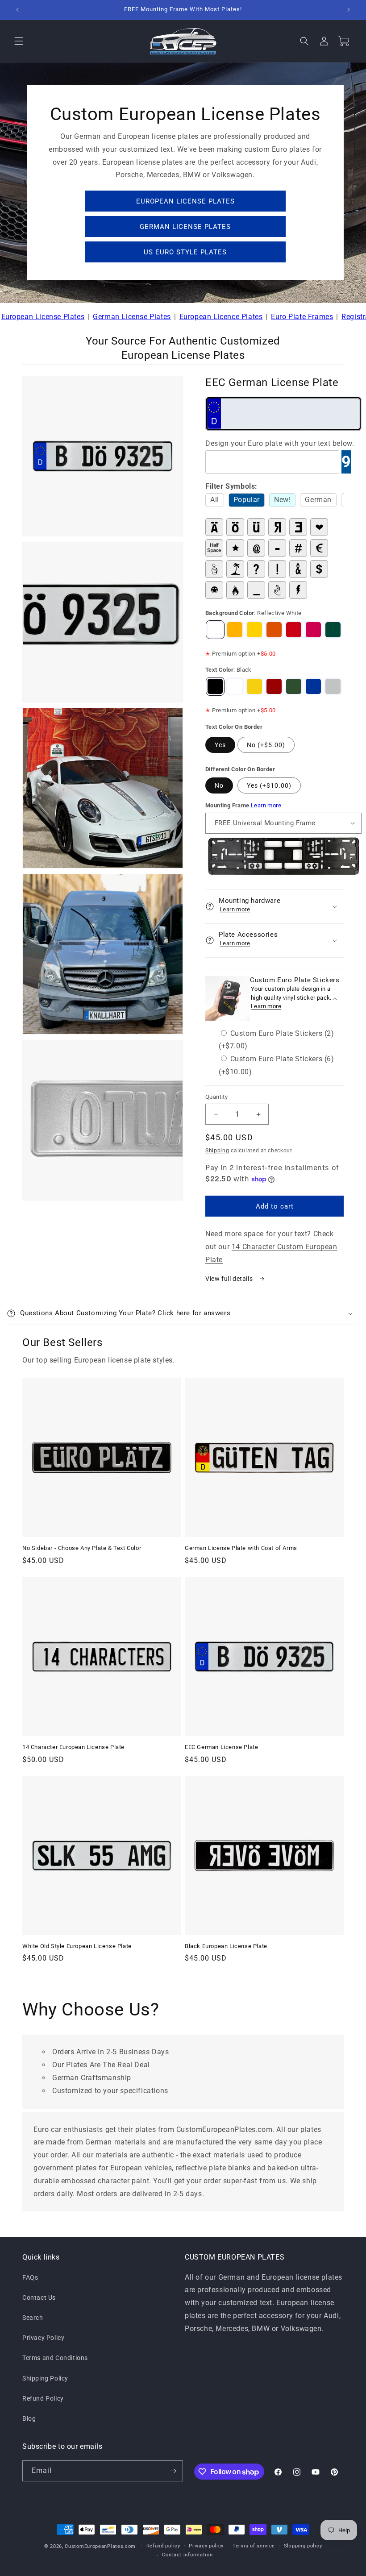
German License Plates (132, 317)
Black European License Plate (226, 1946)
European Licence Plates (221, 317)
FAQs (30, 2277)
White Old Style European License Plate (77, 1946)
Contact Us (39, 2298)
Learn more (266, 805)
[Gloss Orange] (274, 630)
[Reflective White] (215, 630)
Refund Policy (43, 2398)
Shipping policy (303, 2546)
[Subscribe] (173, 2471)
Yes (220, 745)
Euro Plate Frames (302, 317)
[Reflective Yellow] (235, 630)
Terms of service (254, 2546)
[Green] (294, 686)
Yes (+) (269, 785)
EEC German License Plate (221, 1747)
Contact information (187, 2555)
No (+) (266, 745)
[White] (235, 686)
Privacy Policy (43, 2338)
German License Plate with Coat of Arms (241, 1548)
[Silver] (333, 686)
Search (33, 2318)
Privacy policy (206, 2546)
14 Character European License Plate (73, 1747)
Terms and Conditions (55, 2358)
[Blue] (313, 686)
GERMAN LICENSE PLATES (185, 227)
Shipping (217, 1151)
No (219, 785)
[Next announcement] (349, 10)
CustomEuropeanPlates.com (100, 2546)
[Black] (215, 686)
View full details (230, 1279)
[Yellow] (254, 686)
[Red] (274, 686)
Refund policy (163, 2546)
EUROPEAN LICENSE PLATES (185, 201)
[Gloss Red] (294, 630)
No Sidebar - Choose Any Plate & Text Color (82, 1548)
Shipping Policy (45, 2378)
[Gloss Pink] (313, 630)
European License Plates (43, 317)
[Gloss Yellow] (254, 630)
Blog (29, 2418)
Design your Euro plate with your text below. (280, 443)
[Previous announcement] (17, 10)
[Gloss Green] (333, 630)
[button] (19, 41)
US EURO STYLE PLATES (185, 252)
